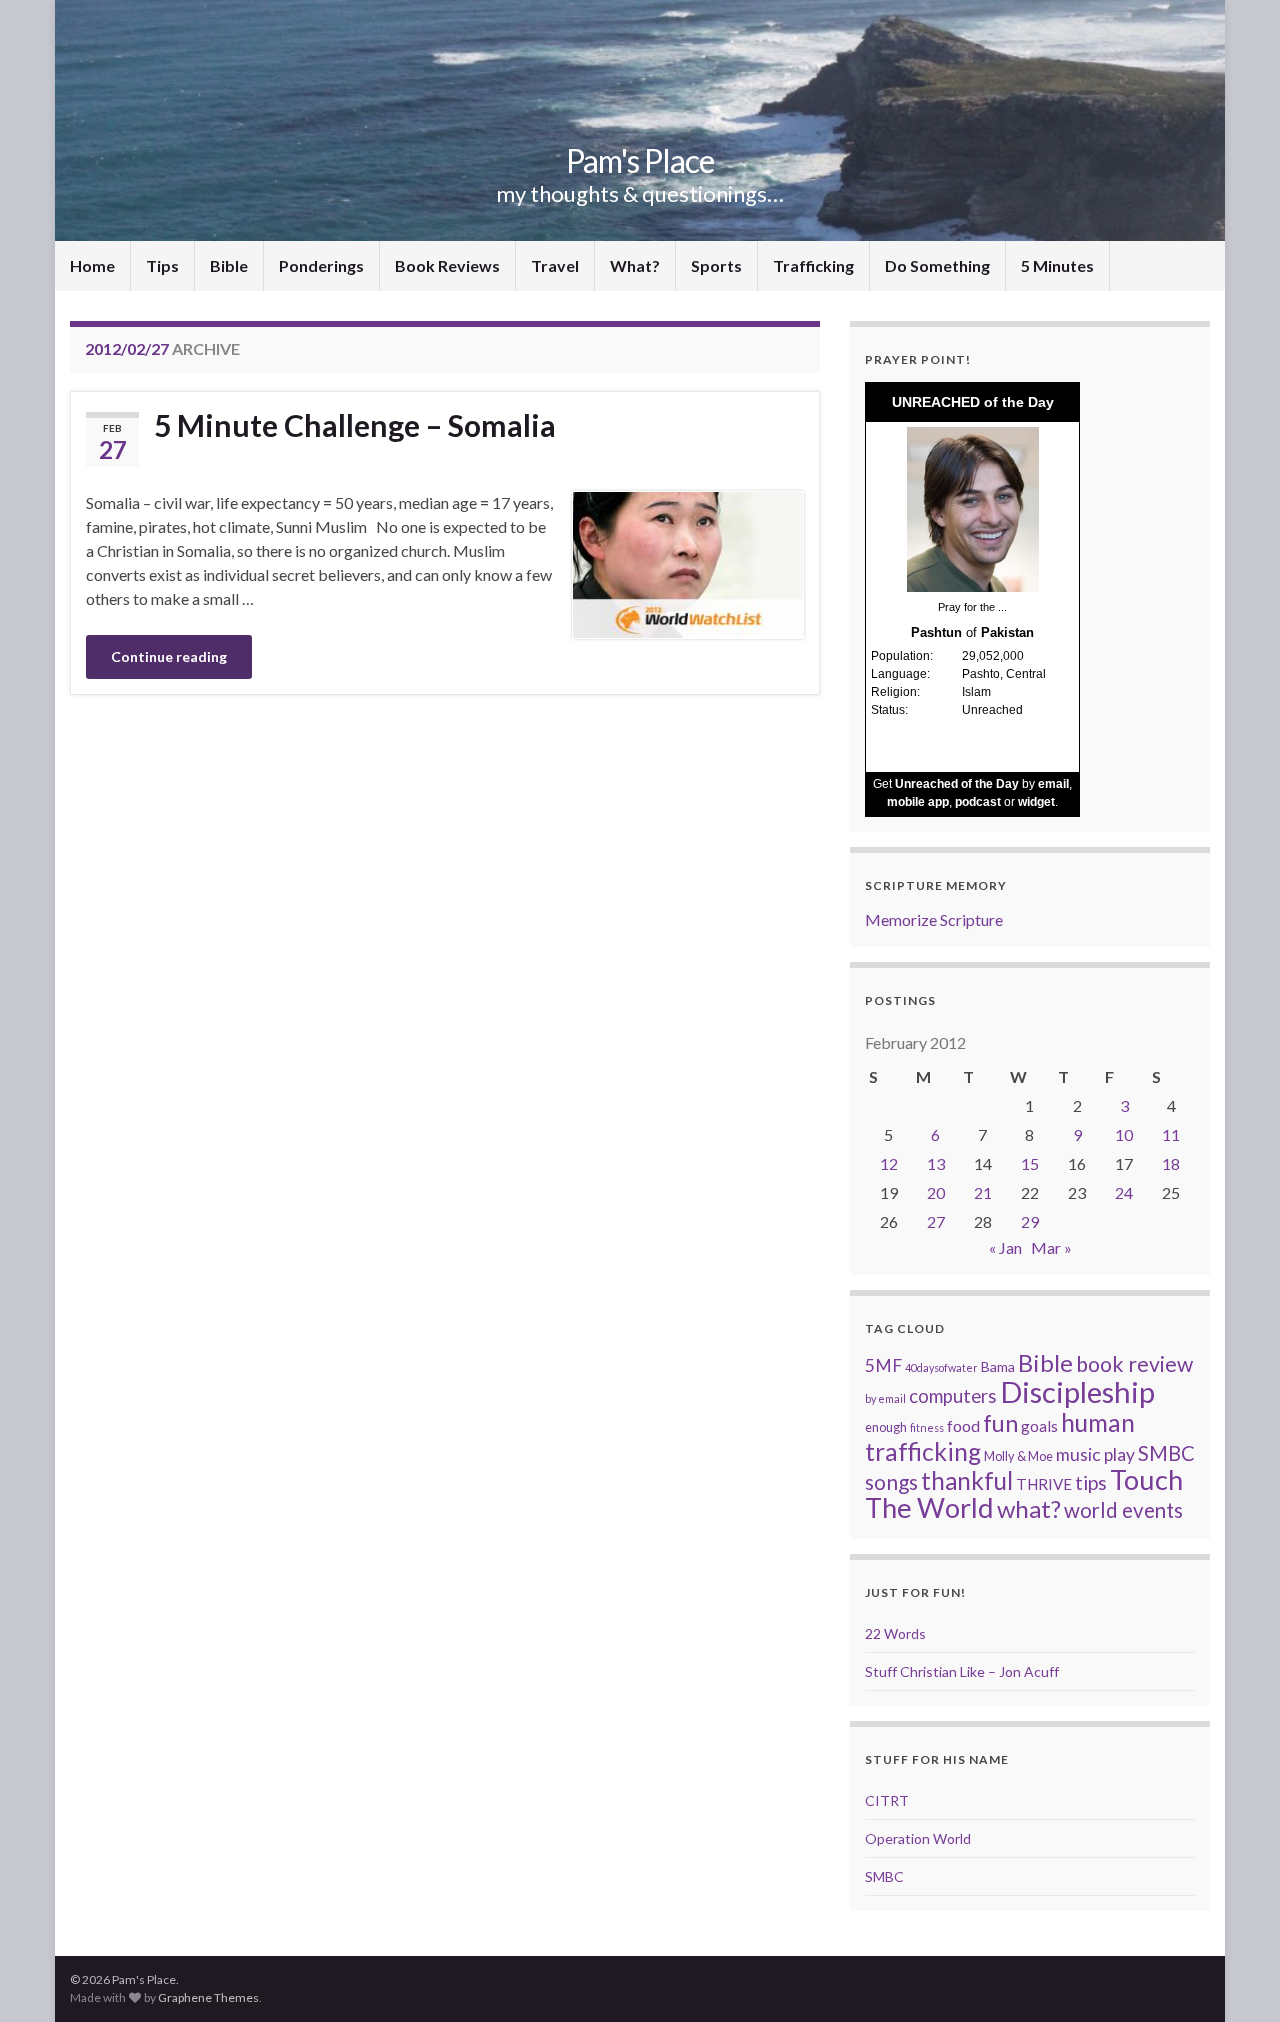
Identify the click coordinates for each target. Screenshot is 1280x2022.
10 (1124, 1134)
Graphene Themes (208, 1997)
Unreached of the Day (957, 784)
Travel (555, 265)
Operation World (918, 1838)
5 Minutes (1057, 265)
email (1053, 784)
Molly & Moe (1018, 1456)
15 (1030, 1163)
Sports (716, 265)
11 (1171, 1134)
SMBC (1166, 1453)
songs (891, 1481)
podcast (978, 802)
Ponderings (321, 265)
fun (1000, 1423)
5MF (883, 1365)
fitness (927, 1427)
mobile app (918, 802)
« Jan (1005, 1247)
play (1119, 1454)
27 (936, 1221)
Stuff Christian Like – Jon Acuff (962, 1671)
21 (983, 1192)
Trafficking (813, 265)
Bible (229, 265)
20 (936, 1192)
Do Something (937, 265)
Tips (162, 265)
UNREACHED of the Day (973, 402)
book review (1134, 1364)
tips (1091, 1482)
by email (885, 1398)
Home (92, 265)
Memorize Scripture (934, 919)
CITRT (887, 1800)
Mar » (1051, 1247)
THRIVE (1044, 1484)
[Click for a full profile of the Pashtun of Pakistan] (973, 508)
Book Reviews (447, 265)
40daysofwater (941, 1367)
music (1078, 1454)
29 (1030, 1221)
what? (1029, 1508)
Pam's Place (640, 160)
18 (1171, 1163)
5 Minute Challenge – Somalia (355, 425)
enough (886, 1427)
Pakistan (1007, 632)
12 (889, 1163)
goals (1039, 1426)
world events (1123, 1510)
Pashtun (936, 632)
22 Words (895, 1633)
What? (635, 265)
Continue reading (169, 656)
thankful (967, 1480)
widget (1036, 802)
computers (953, 1396)
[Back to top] (1235, 1977)
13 (936, 1163)
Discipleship (1077, 1391)
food (963, 1425)
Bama (998, 1366)
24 (1124, 1192)
